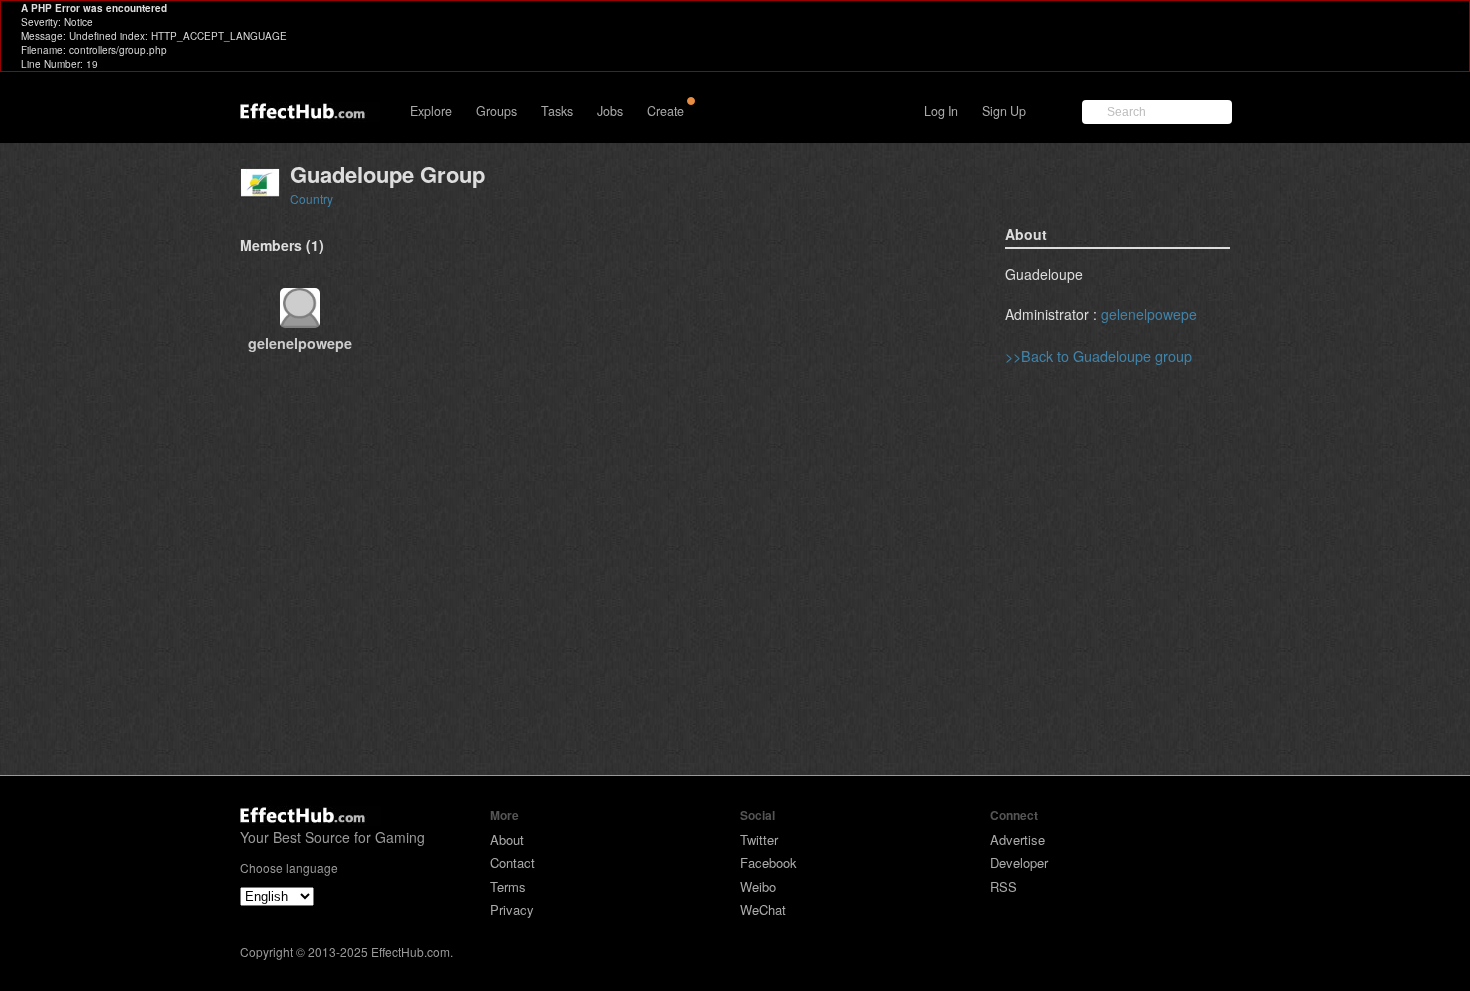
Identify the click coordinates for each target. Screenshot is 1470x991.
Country (311, 198)
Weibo (758, 886)
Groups (496, 111)
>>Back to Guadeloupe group (1098, 355)
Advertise (1017, 839)
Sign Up (1004, 111)
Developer (1019, 862)
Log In (941, 111)
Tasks (557, 111)
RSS (1003, 886)
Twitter (759, 839)
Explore (431, 111)
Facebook (768, 862)
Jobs (610, 111)
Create (665, 111)
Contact (512, 862)
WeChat (763, 909)
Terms (508, 886)
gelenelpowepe (1149, 314)
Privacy (512, 909)
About (507, 839)
